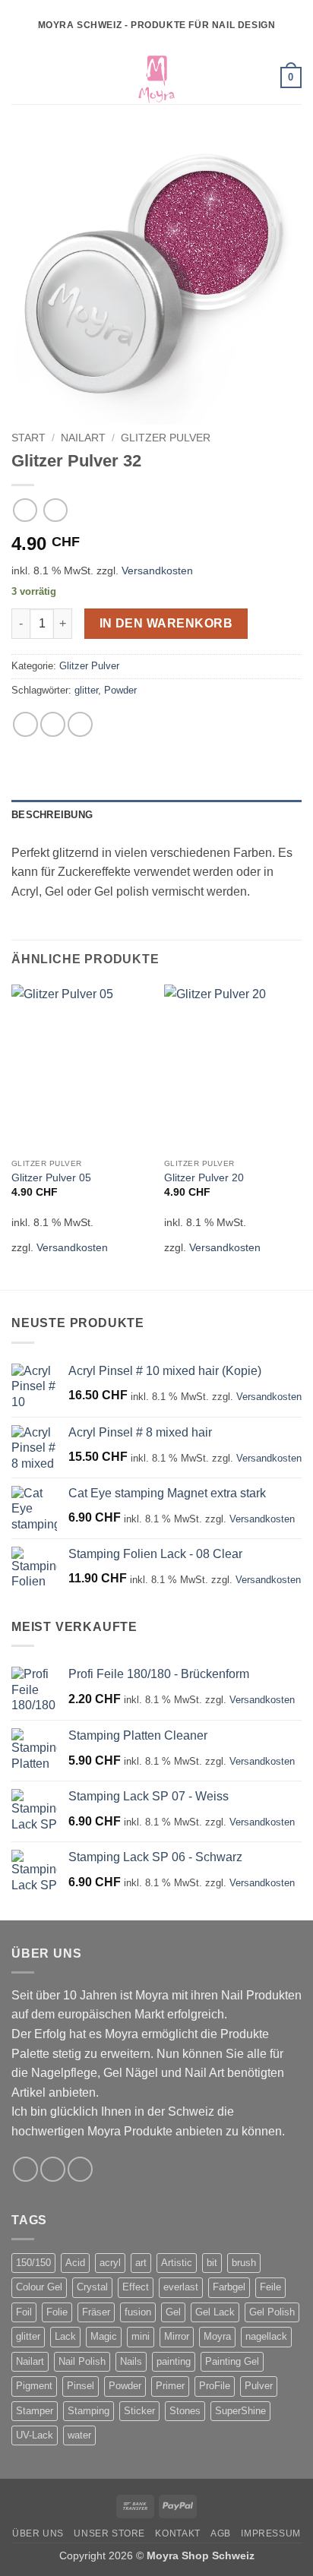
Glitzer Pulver (166, 438)
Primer (170, 2386)
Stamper (35, 2411)
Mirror (177, 2336)
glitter (86, 690)
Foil (24, 2312)
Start (28, 438)
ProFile (215, 2386)
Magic (104, 2336)
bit (212, 2263)
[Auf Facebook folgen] (25, 2169)
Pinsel (81, 2386)
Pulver (259, 2386)
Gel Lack (215, 2312)
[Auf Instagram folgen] (53, 2169)
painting (174, 2361)
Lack (65, 2336)
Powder (120, 690)
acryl (110, 2263)
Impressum (271, 2533)
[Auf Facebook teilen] (53, 724)
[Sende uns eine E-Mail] (80, 2169)
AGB (221, 2533)
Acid (75, 2263)
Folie (57, 2312)
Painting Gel (232, 2361)
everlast (181, 2287)
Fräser (96, 2312)
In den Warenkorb (166, 623)
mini (141, 2336)
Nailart (83, 438)
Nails (131, 2361)
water (79, 2435)
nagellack (266, 2336)
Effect (136, 2287)
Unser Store (109, 2533)
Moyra (217, 2336)
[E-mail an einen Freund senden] (80, 724)
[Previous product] (55, 510)
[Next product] (25, 510)
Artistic (177, 2263)
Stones (185, 2411)
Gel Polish (272, 2312)
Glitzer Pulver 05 (51, 1178)
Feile (270, 2287)
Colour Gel (39, 2287)
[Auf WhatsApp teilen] (25, 724)
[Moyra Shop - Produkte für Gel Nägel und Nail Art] (156, 77)
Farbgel (229, 2287)
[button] (21, 77)
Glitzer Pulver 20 (204, 1178)
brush (244, 2263)
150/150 (33, 2263)
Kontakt (177, 2533)
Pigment (34, 2386)
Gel (173, 2312)
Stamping (89, 2411)
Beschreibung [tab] (52, 815)
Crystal (92, 2287)
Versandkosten (157, 571)
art (141, 2263)
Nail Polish (82, 2361)
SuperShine (240, 2411)
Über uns (38, 2533)
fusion (138, 2312)
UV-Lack (35, 2435)
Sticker (139, 2411)
